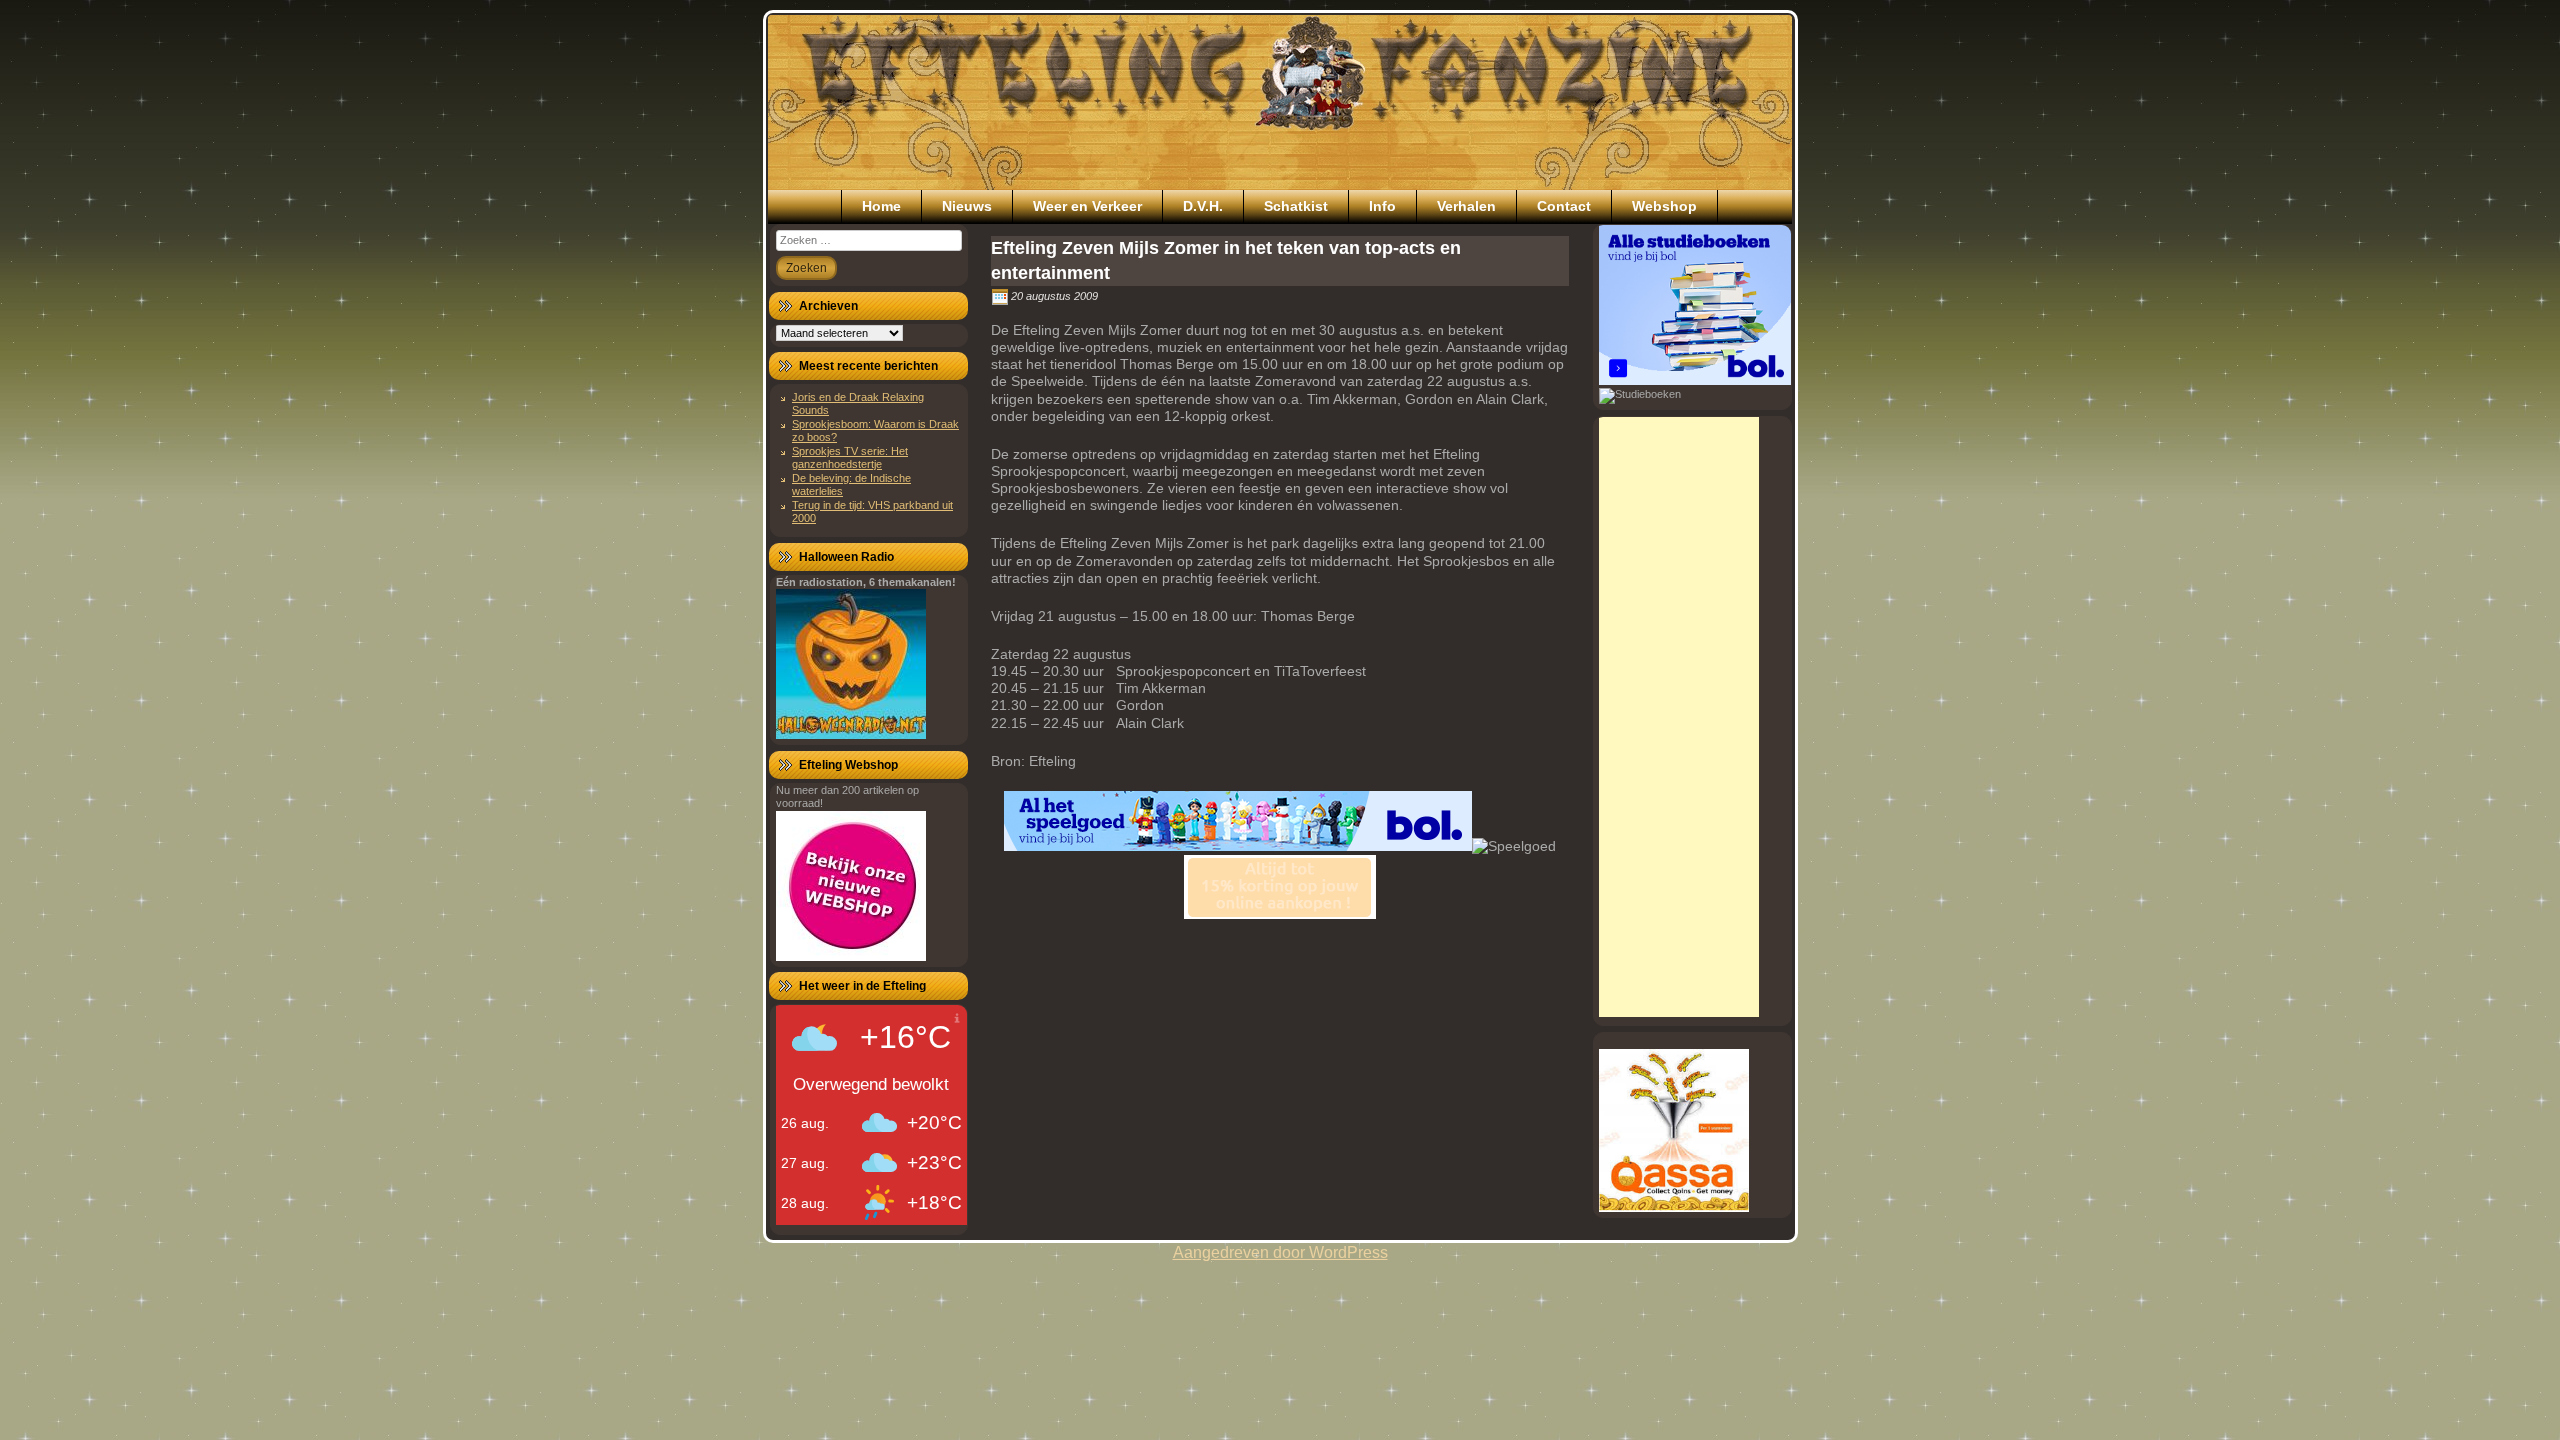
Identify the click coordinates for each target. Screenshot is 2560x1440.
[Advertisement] (1679, 717)
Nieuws (967, 206)
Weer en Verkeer (1087, 206)
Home (881, 206)
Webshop (1664, 206)
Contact (1564, 206)
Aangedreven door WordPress (1280, 1252)
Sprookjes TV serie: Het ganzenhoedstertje (850, 457)
